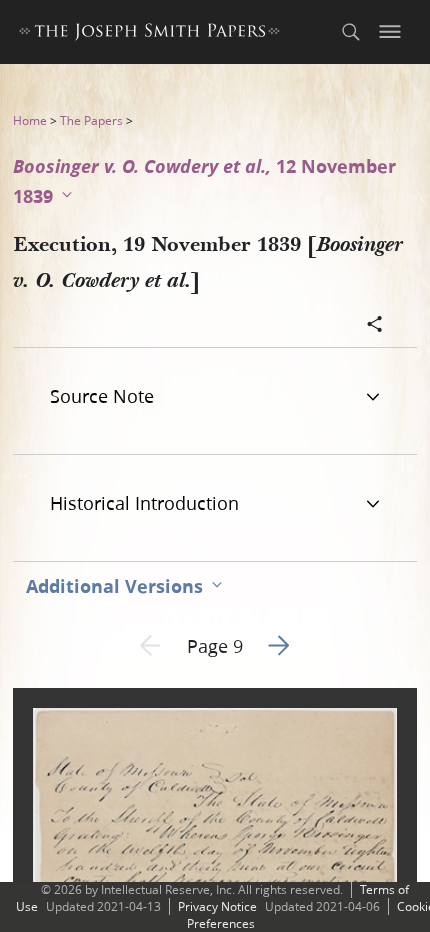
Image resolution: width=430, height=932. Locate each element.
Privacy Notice (217, 906)
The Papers (91, 120)
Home (30, 120)
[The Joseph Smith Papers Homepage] (149, 34)
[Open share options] (375, 326)
